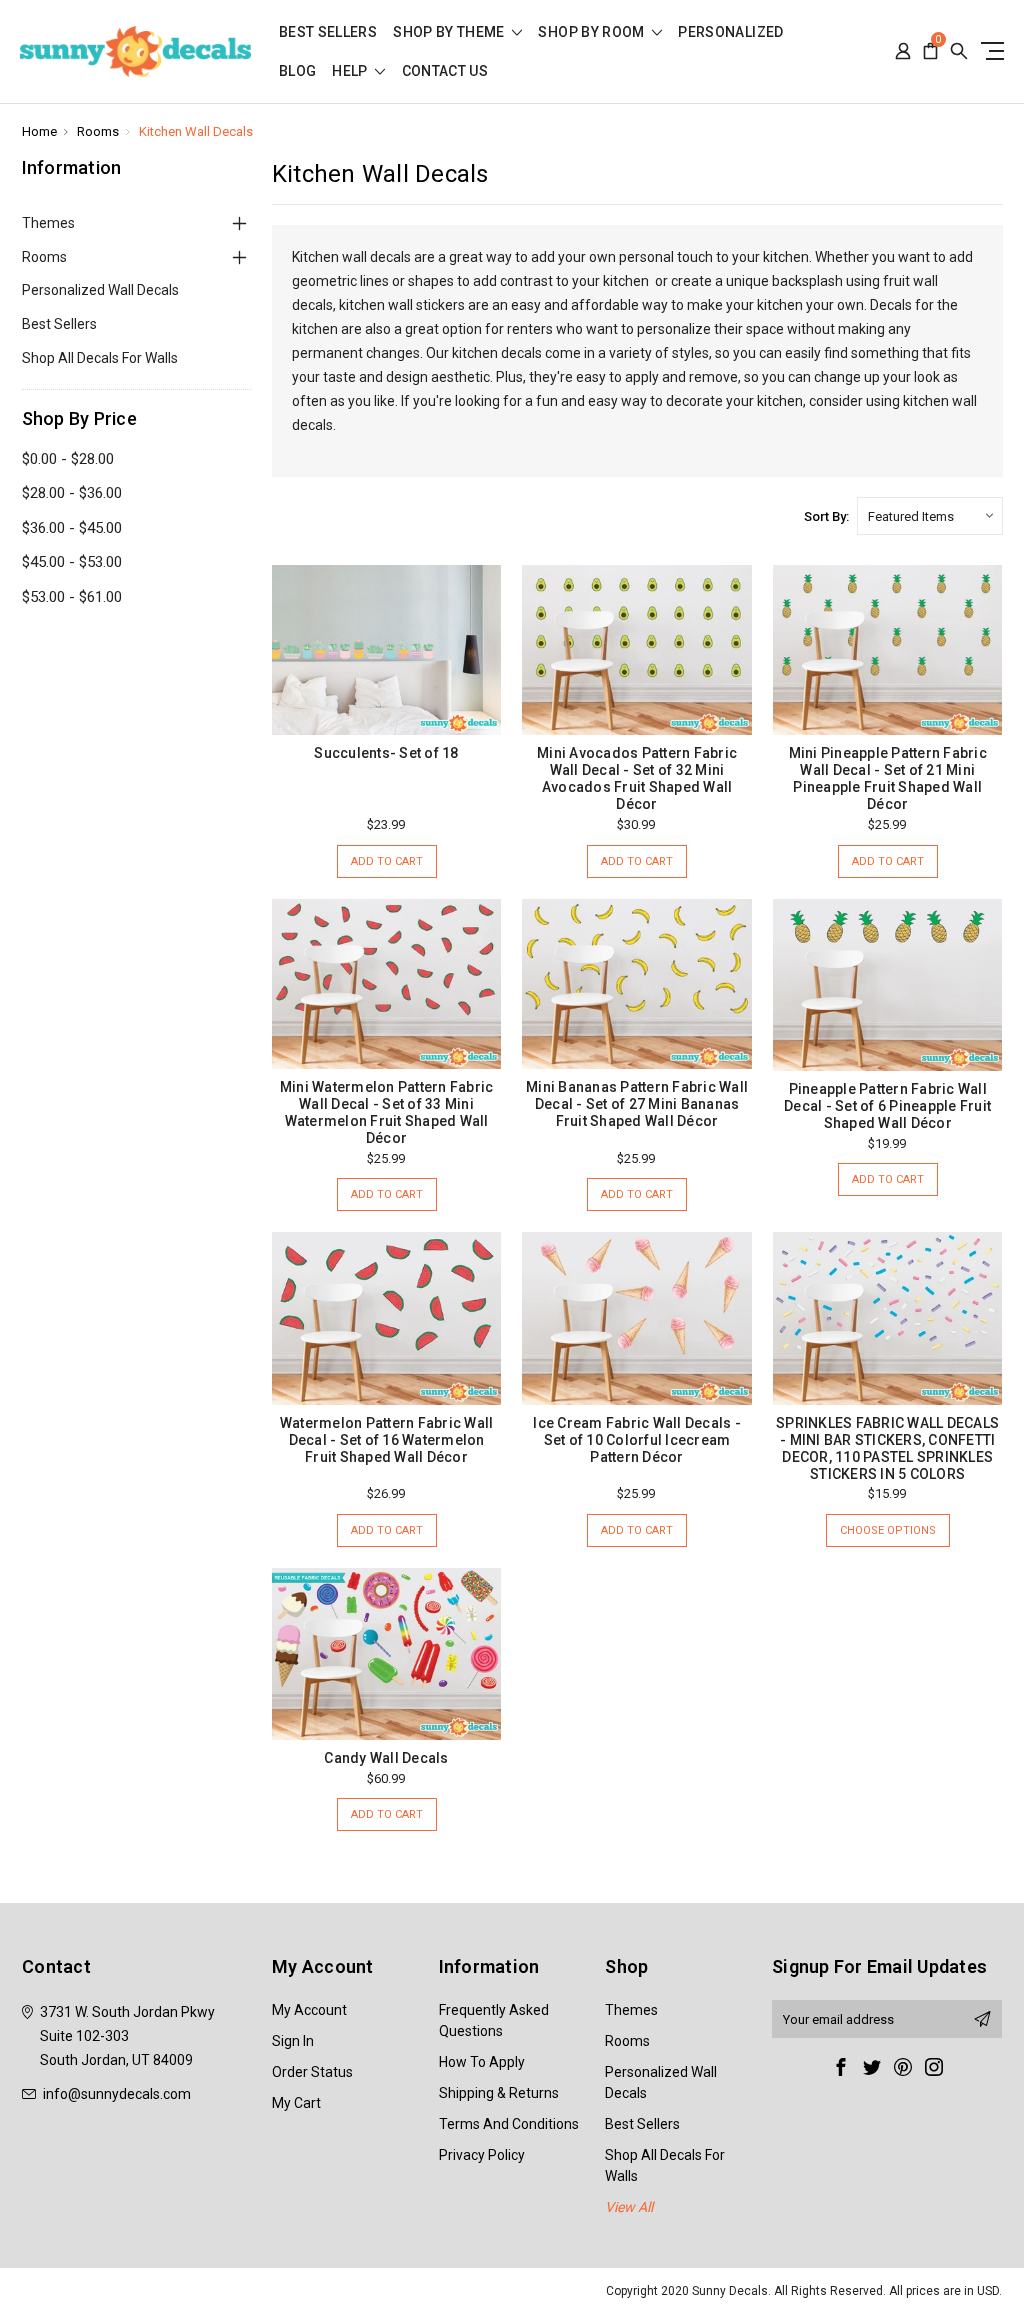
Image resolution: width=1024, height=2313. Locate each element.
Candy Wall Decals (386, 1758)
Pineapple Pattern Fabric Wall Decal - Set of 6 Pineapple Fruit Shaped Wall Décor (887, 1106)
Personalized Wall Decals (100, 290)
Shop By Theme (450, 32)
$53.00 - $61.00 (72, 597)
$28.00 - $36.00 (72, 493)
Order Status (312, 2072)
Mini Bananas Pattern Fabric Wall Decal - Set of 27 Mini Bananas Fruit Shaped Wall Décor (637, 1104)
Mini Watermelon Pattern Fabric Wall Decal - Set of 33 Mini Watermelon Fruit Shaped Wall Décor (387, 1112)
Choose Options (888, 1530)
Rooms (44, 257)
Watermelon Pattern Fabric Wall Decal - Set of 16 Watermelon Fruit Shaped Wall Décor (387, 1440)
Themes (48, 223)
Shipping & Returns (499, 2093)
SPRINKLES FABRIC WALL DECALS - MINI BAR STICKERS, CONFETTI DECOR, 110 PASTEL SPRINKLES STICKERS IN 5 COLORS (887, 1448)
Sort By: (826, 516)
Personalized (730, 32)
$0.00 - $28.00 (68, 459)
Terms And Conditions (509, 2124)
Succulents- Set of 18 (386, 753)
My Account (309, 2010)
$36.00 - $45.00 (72, 528)
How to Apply (482, 2062)
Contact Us (445, 71)
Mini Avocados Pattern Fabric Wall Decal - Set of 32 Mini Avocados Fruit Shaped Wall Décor (637, 778)
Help (351, 71)
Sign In (293, 2041)
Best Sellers (328, 32)
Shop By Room (593, 32)
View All (629, 2207)
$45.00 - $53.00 (72, 562)
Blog (297, 71)
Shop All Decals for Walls (100, 358)
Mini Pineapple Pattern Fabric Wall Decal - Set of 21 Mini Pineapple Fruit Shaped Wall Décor (888, 778)
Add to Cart (387, 861)
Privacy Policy (482, 2155)
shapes (431, 281)
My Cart (296, 2103)
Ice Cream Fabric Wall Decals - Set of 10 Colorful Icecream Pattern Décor (637, 1440)
